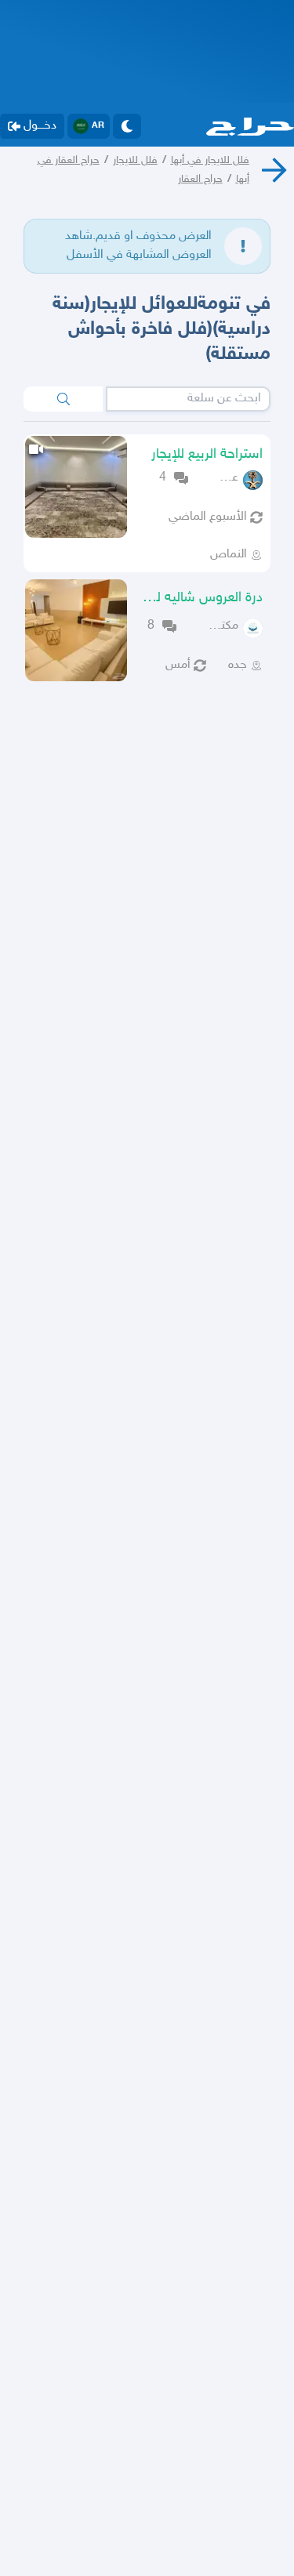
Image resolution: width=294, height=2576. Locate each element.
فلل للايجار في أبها (210, 160)
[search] (63, 399)
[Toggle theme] (127, 126)
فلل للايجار (135, 160)
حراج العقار (200, 179)
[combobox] (188, 399)
